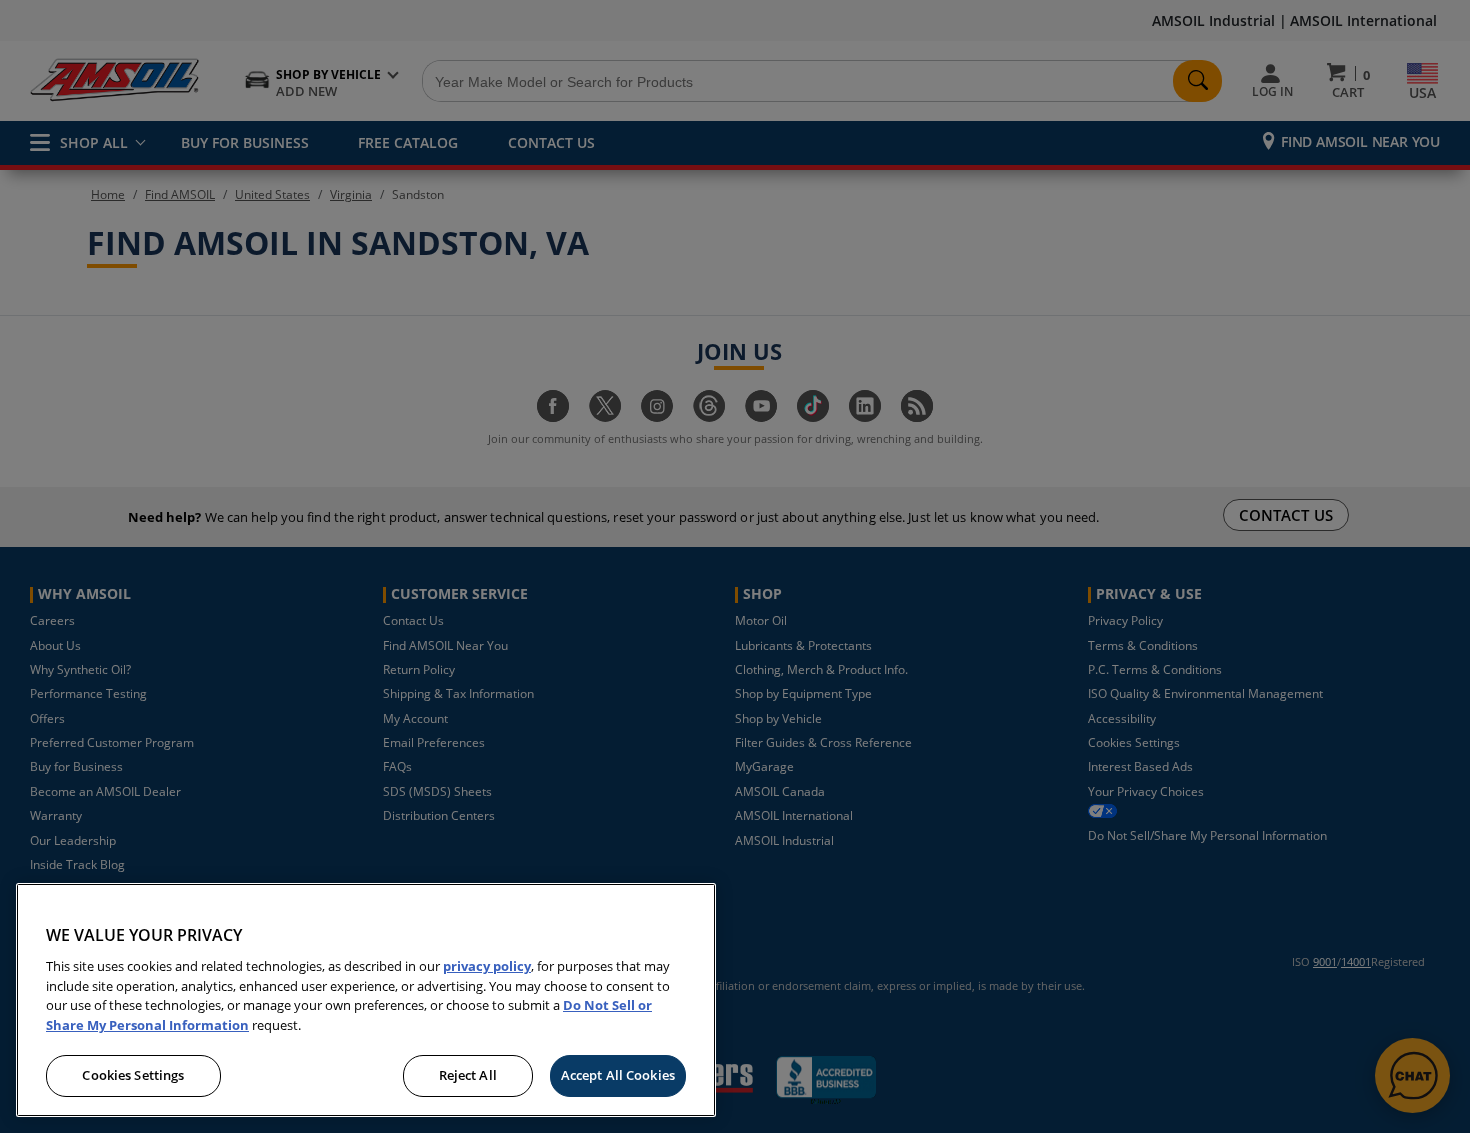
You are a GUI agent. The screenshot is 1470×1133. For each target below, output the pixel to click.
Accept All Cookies (618, 1075)
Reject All (468, 1075)
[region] (366, 1000)
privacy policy (487, 966)
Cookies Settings (133, 1075)
